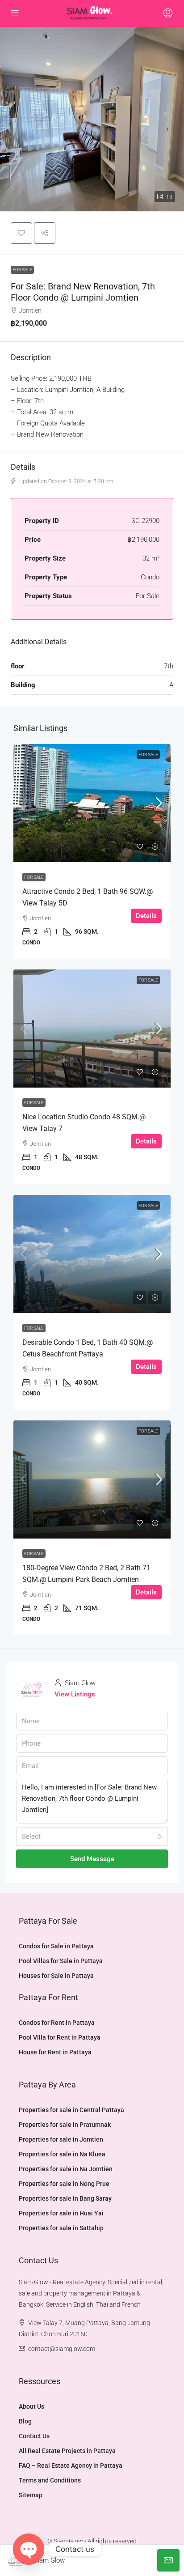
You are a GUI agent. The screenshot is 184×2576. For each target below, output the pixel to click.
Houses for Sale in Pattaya (56, 1976)
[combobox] (92, 1836)
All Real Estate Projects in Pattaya (67, 2451)
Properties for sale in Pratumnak (65, 2125)
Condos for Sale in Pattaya (56, 1946)
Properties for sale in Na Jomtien (66, 2169)
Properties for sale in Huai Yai (61, 2213)
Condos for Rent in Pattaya (57, 2023)
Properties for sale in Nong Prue (64, 2184)
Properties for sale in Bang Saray (65, 2198)
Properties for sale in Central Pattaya (71, 2110)
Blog (25, 2421)
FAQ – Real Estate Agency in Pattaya (71, 2465)
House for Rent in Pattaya (55, 2052)
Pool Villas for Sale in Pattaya (61, 1961)
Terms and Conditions (50, 2480)
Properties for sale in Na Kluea (62, 2154)
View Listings (75, 1694)
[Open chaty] (29, 2549)
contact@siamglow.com (62, 2349)
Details (146, 916)
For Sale (22, 270)
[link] (92, 803)
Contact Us (34, 2436)
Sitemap (31, 2495)
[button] (21, 233)
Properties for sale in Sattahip (61, 2228)
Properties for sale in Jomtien (61, 2139)
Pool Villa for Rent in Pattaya (60, 2037)
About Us (31, 2406)
